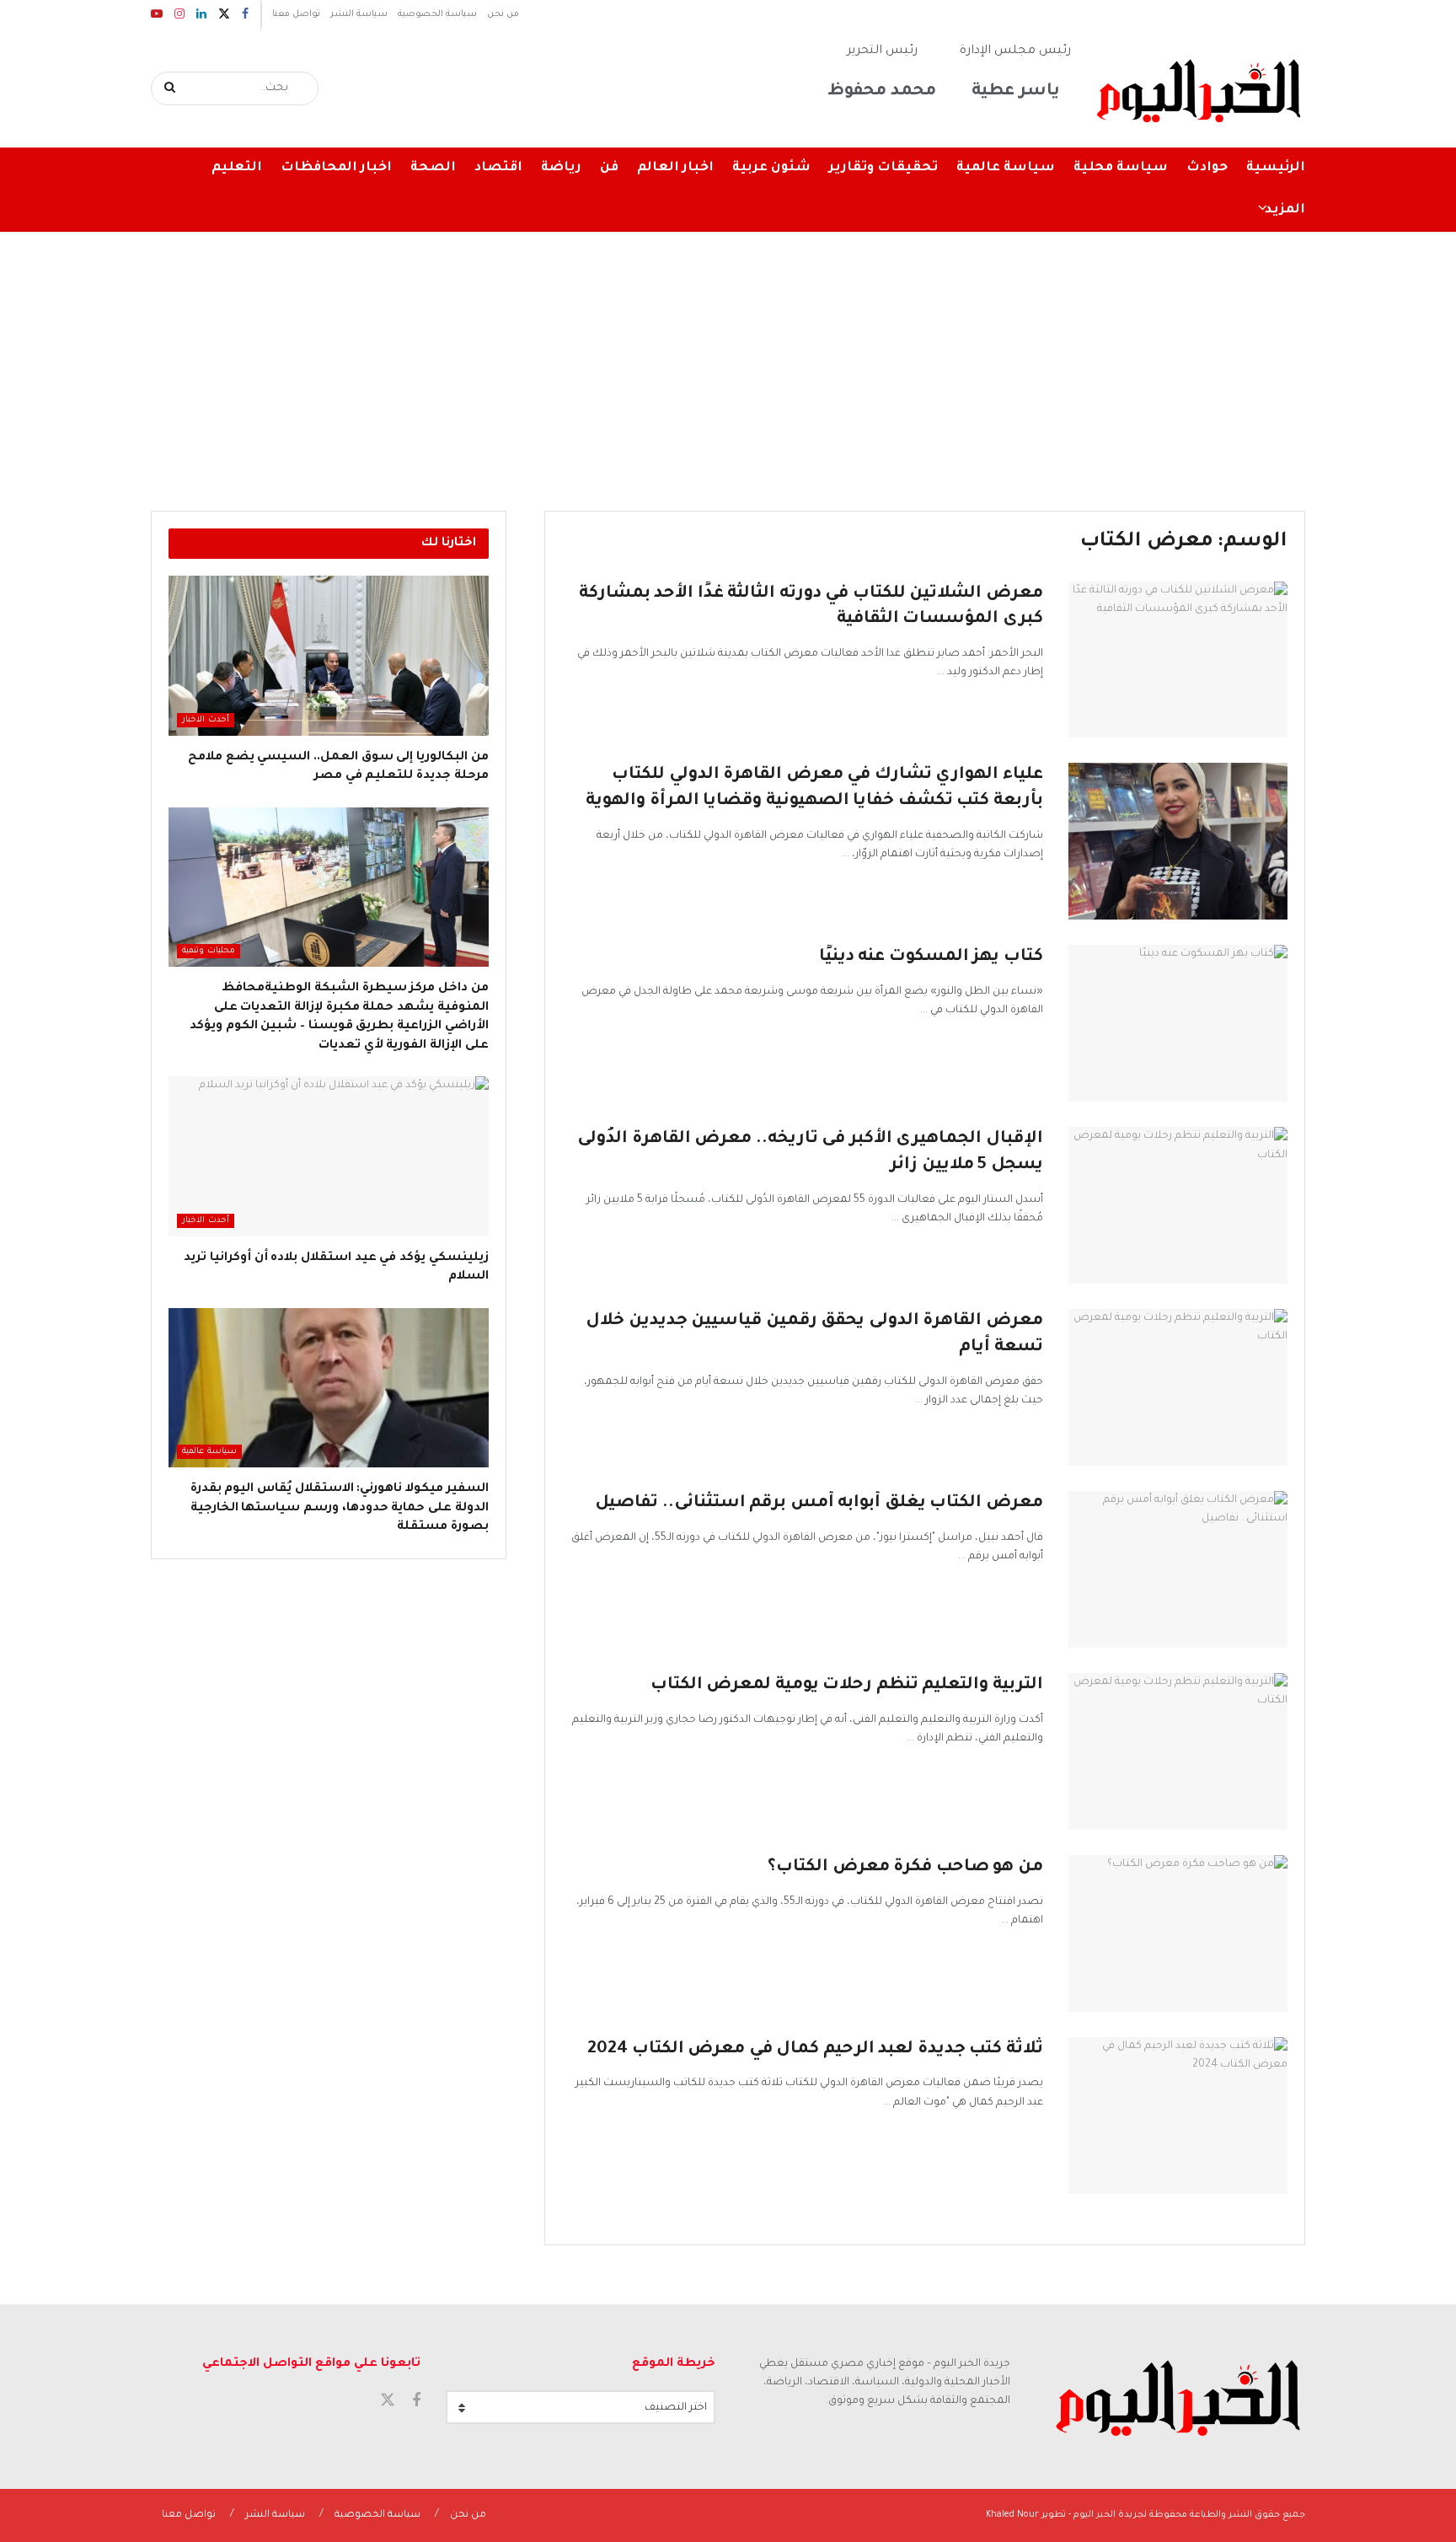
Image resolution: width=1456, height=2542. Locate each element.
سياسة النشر (359, 14)
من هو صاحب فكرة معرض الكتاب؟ (905, 1868)
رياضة (561, 168)
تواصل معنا (296, 14)
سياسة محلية (1121, 168)
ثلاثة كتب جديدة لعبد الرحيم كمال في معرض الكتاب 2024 (815, 2050)
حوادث (1207, 168)
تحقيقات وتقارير (883, 168)
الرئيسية (1276, 168)
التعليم (237, 168)
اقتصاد (498, 168)
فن (609, 168)
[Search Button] (171, 88)
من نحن (503, 14)
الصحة (433, 168)
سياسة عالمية (1006, 168)
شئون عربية (771, 168)
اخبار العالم (675, 168)
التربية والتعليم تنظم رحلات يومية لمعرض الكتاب (847, 1686)
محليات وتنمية (209, 951)
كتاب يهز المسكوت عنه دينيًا (931, 957)
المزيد (1285, 210)
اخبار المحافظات (336, 168)
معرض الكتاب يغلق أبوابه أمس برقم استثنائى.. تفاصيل (819, 1504)
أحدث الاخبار (206, 720)
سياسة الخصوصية (437, 14)
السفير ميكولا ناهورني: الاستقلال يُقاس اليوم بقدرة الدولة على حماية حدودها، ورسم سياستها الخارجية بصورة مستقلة (340, 1508)
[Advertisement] (728, 359)
